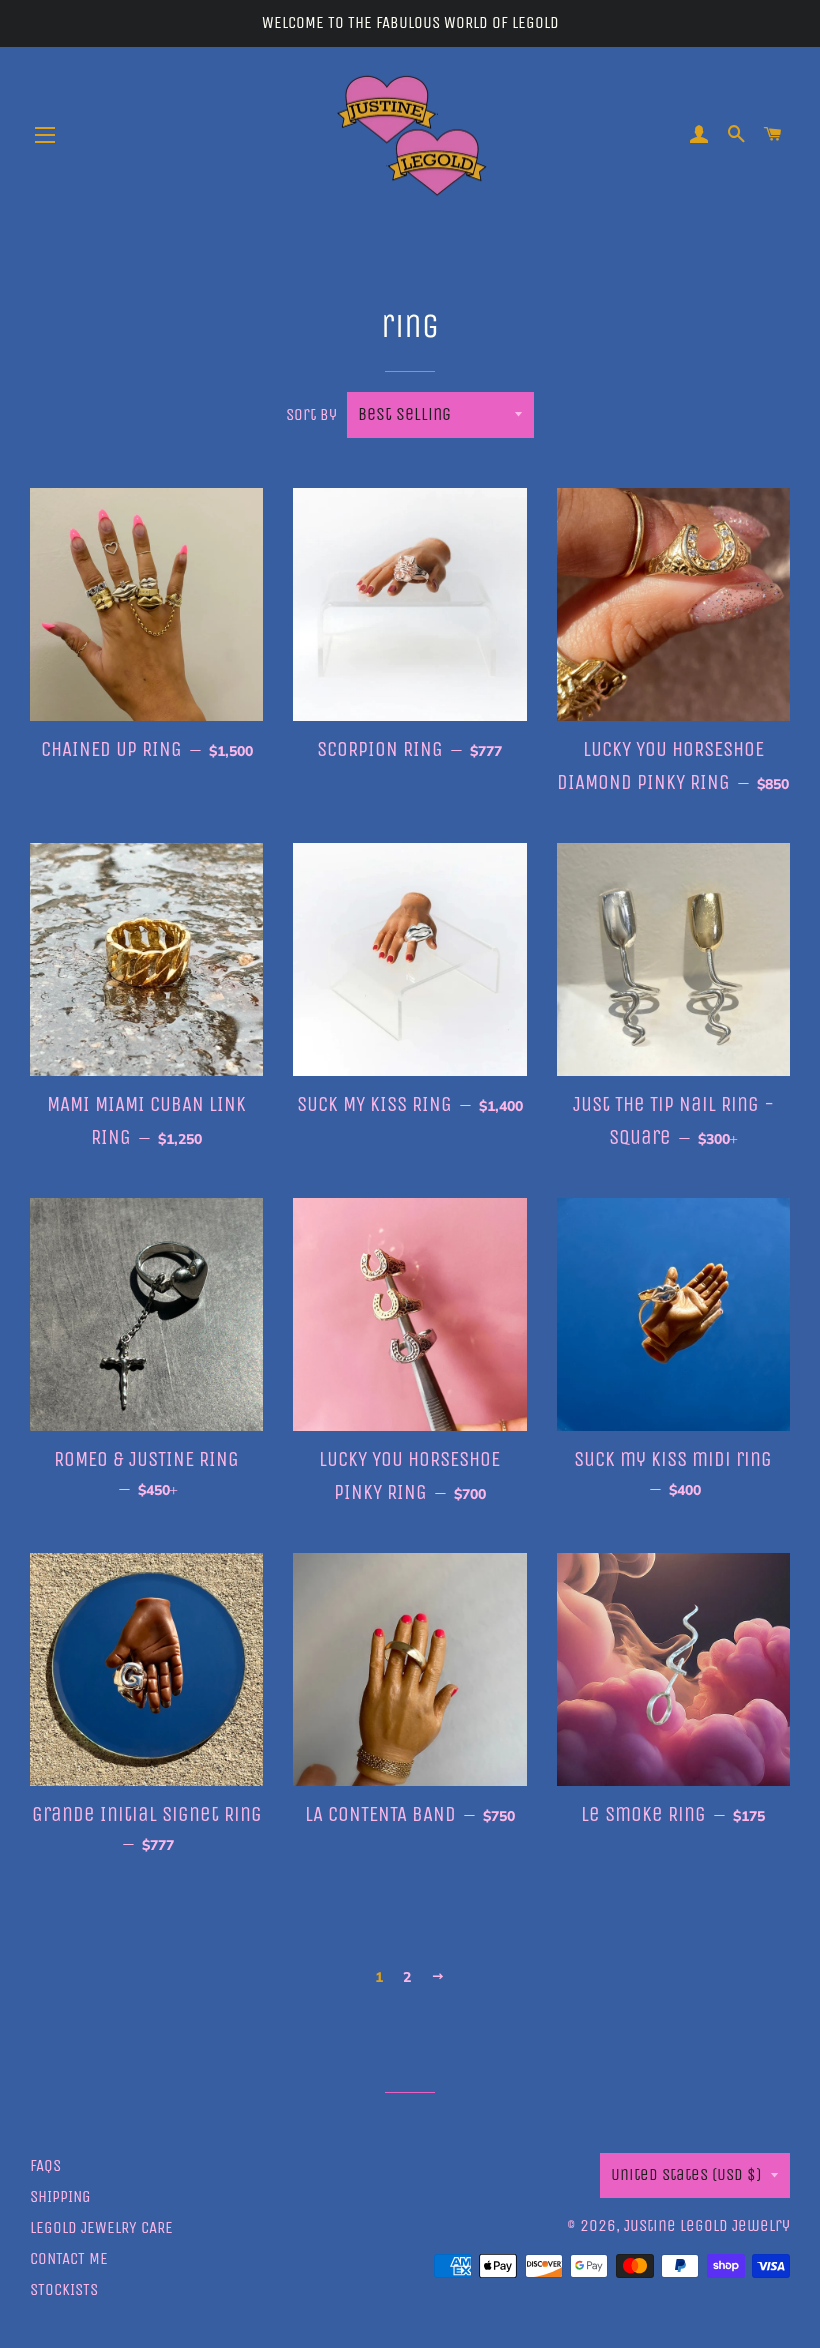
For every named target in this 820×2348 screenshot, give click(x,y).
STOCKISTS (64, 2289)
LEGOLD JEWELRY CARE (101, 2227)
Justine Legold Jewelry (707, 2225)
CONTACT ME (69, 2258)
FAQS (45, 2165)
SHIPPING (60, 2196)
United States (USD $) (686, 2174)
